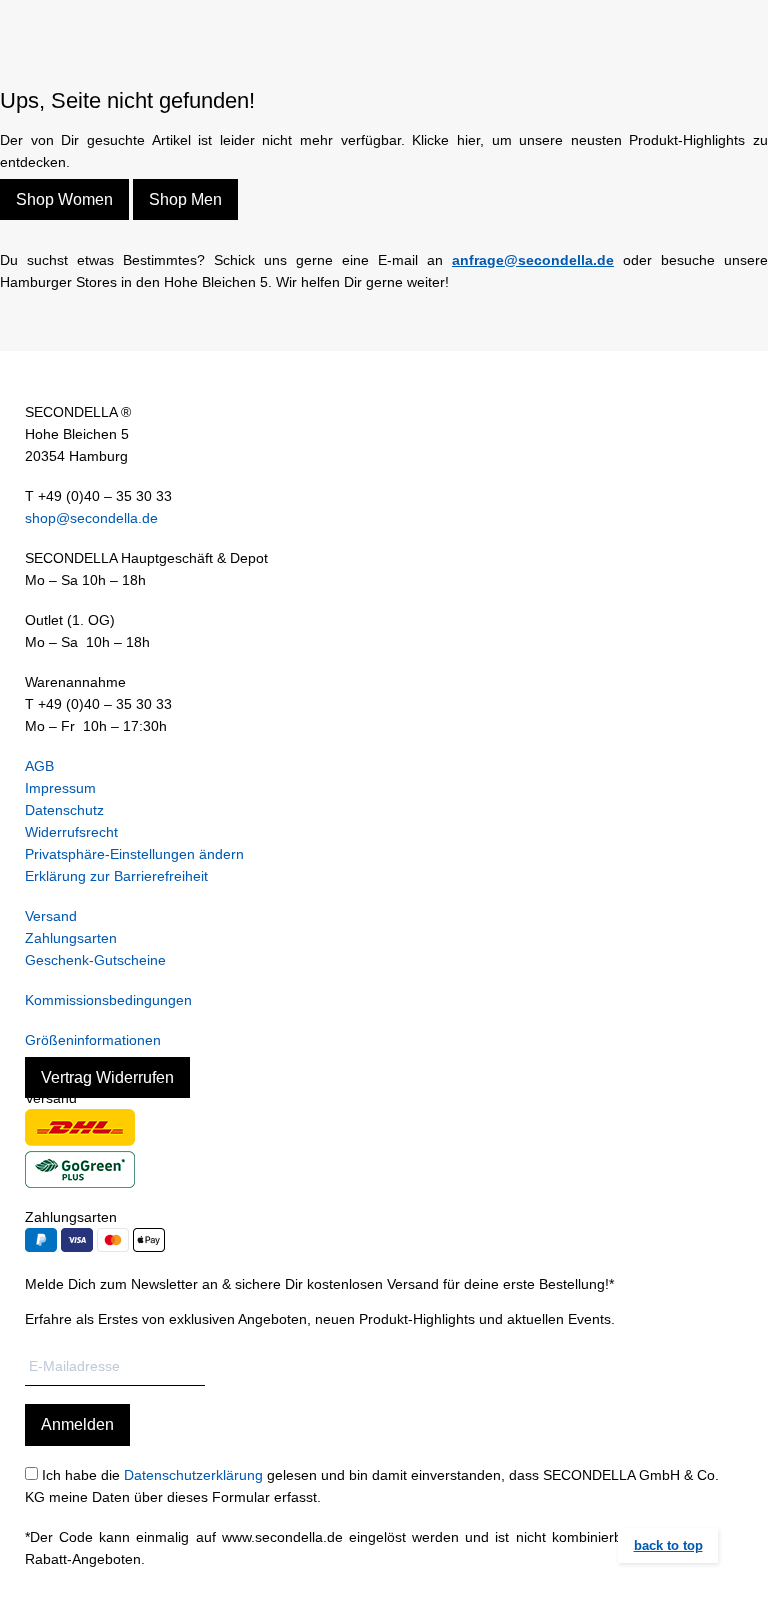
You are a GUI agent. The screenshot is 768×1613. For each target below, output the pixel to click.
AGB (39, 766)
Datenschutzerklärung (193, 1475)
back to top (668, 1545)
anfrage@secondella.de (533, 260)
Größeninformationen (93, 1040)
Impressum (60, 788)
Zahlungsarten (71, 938)
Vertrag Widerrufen (107, 1077)
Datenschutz (64, 810)
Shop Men (185, 199)
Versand (51, 916)
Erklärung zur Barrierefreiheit (116, 876)
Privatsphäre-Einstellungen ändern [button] (134, 854)
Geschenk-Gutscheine (95, 960)
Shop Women (64, 199)
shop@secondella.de (91, 518)
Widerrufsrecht (71, 832)
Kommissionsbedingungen (108, 1000)
